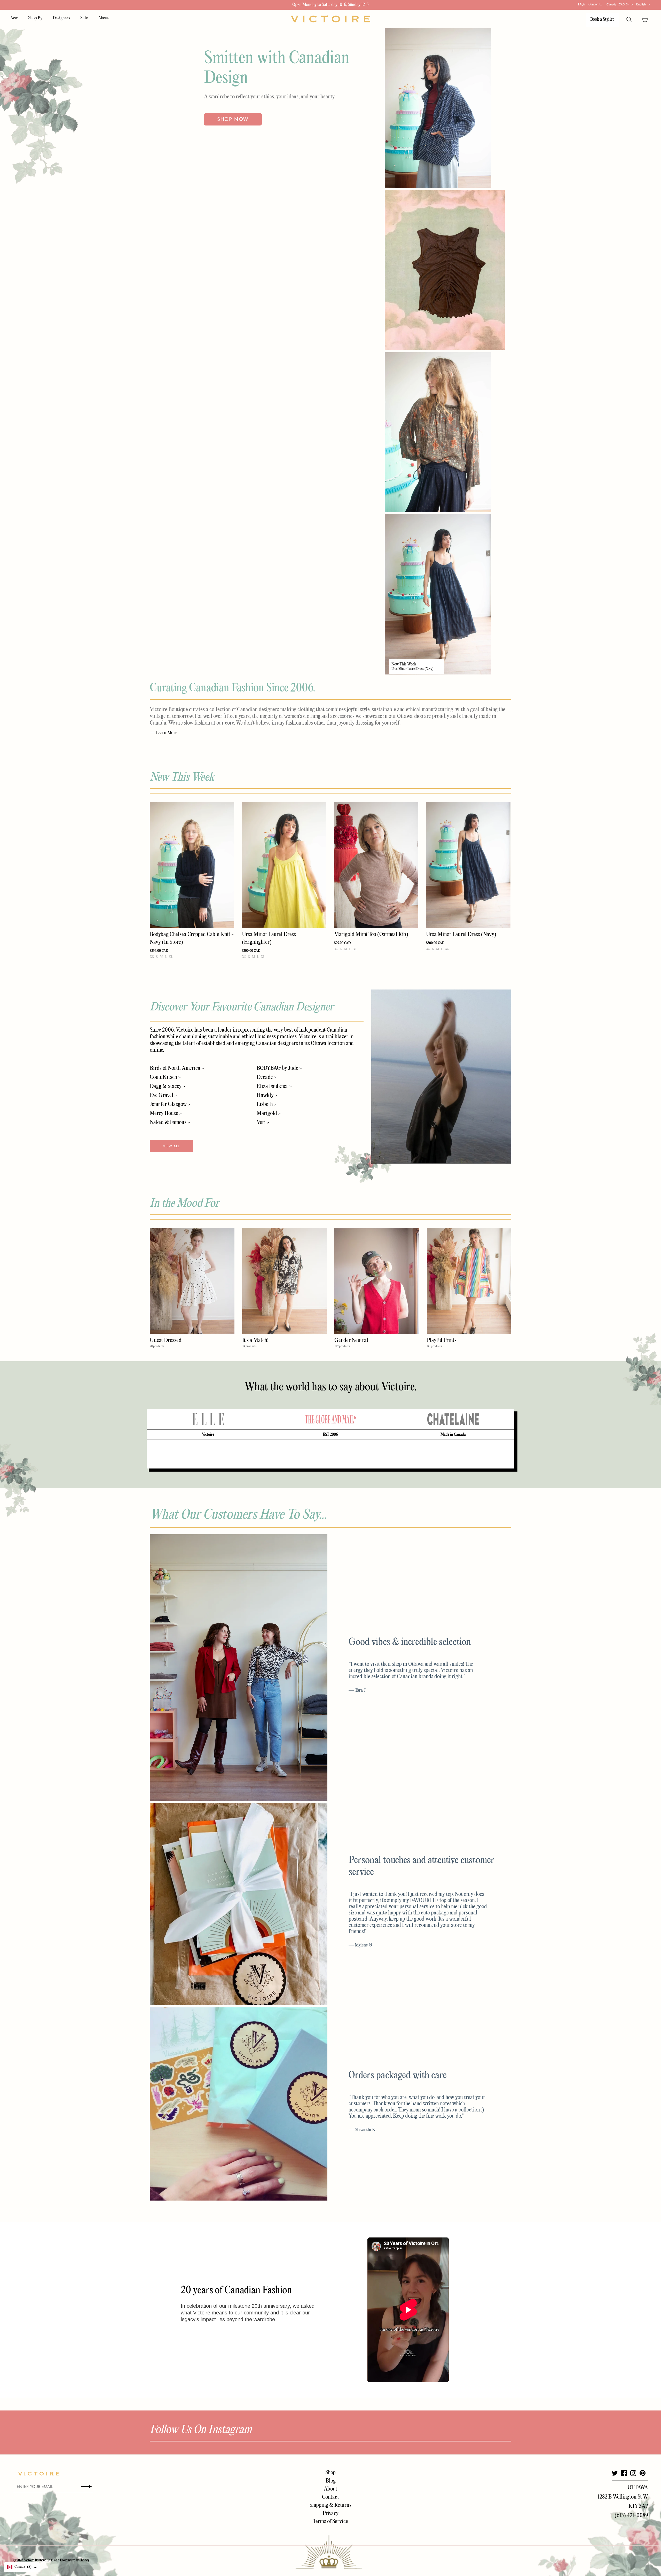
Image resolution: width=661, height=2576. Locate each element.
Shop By (35, 18)
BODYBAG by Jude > (279, 1068)
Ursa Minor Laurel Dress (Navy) (412, 669)
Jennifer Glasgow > (170, 1104)
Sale (84, 18)
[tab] (208, 1419)
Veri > (263, 1122)
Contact (330, 2497)
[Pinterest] (643, 2473)
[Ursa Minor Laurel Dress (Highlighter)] (284, 865)
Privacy (330, 2514)
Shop (330, 2473)
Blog (331, 2481)
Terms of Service (330, 2522)
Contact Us (596, 5)
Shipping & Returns (330, 2505)
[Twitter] (615, 2473)
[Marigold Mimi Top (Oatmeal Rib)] (376, 865)
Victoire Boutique (35, 2560)
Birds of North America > (177, 1068)
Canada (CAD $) (618, 4)
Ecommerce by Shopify (75, 2560)
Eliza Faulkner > (274, 1086)
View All (171, 1146)
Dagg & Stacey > (167, 1086)
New (14, 18)
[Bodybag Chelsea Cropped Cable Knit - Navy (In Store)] (192, 865)
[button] (22, 2567)
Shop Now (233, 119)
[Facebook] (624, 2473)
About (103, 18)
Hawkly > (267, 1095)
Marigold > (269, 1113)
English (641, 4)
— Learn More (163, 733)
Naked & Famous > (170, 1122)
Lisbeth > (266, 1104)
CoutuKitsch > (165, 1077)
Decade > (266, 1077)
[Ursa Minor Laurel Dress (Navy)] (468, 865)
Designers (61, 18)
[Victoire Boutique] (330, 19)
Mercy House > (166, 1113)
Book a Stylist (602, 19)
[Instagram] (633, 2473)
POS (50, 2560)
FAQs (581, 5)
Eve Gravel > (163, 1095)
